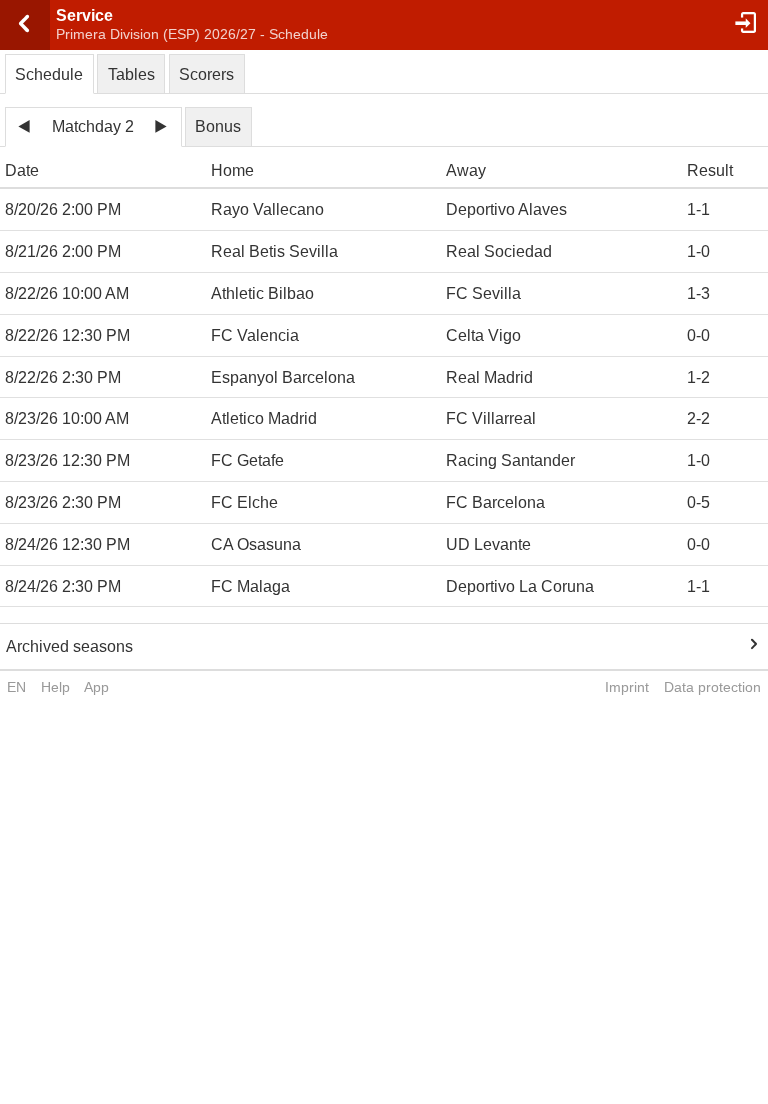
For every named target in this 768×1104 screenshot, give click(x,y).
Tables (131, 74)
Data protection (712, 687)
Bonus (218, 126)
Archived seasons (69, 646)
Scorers (206, 74)
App (96, 687)
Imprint (627, 687)
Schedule (49, 74)
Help (55, 687)
